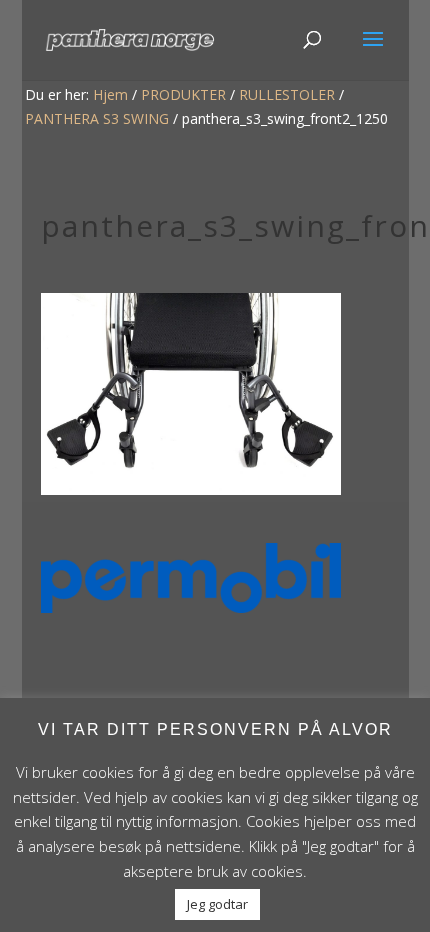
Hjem (110, 94)
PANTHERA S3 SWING (97, 118)
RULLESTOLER (287, 94)
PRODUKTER (183, 94)
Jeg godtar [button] (217, 904)
